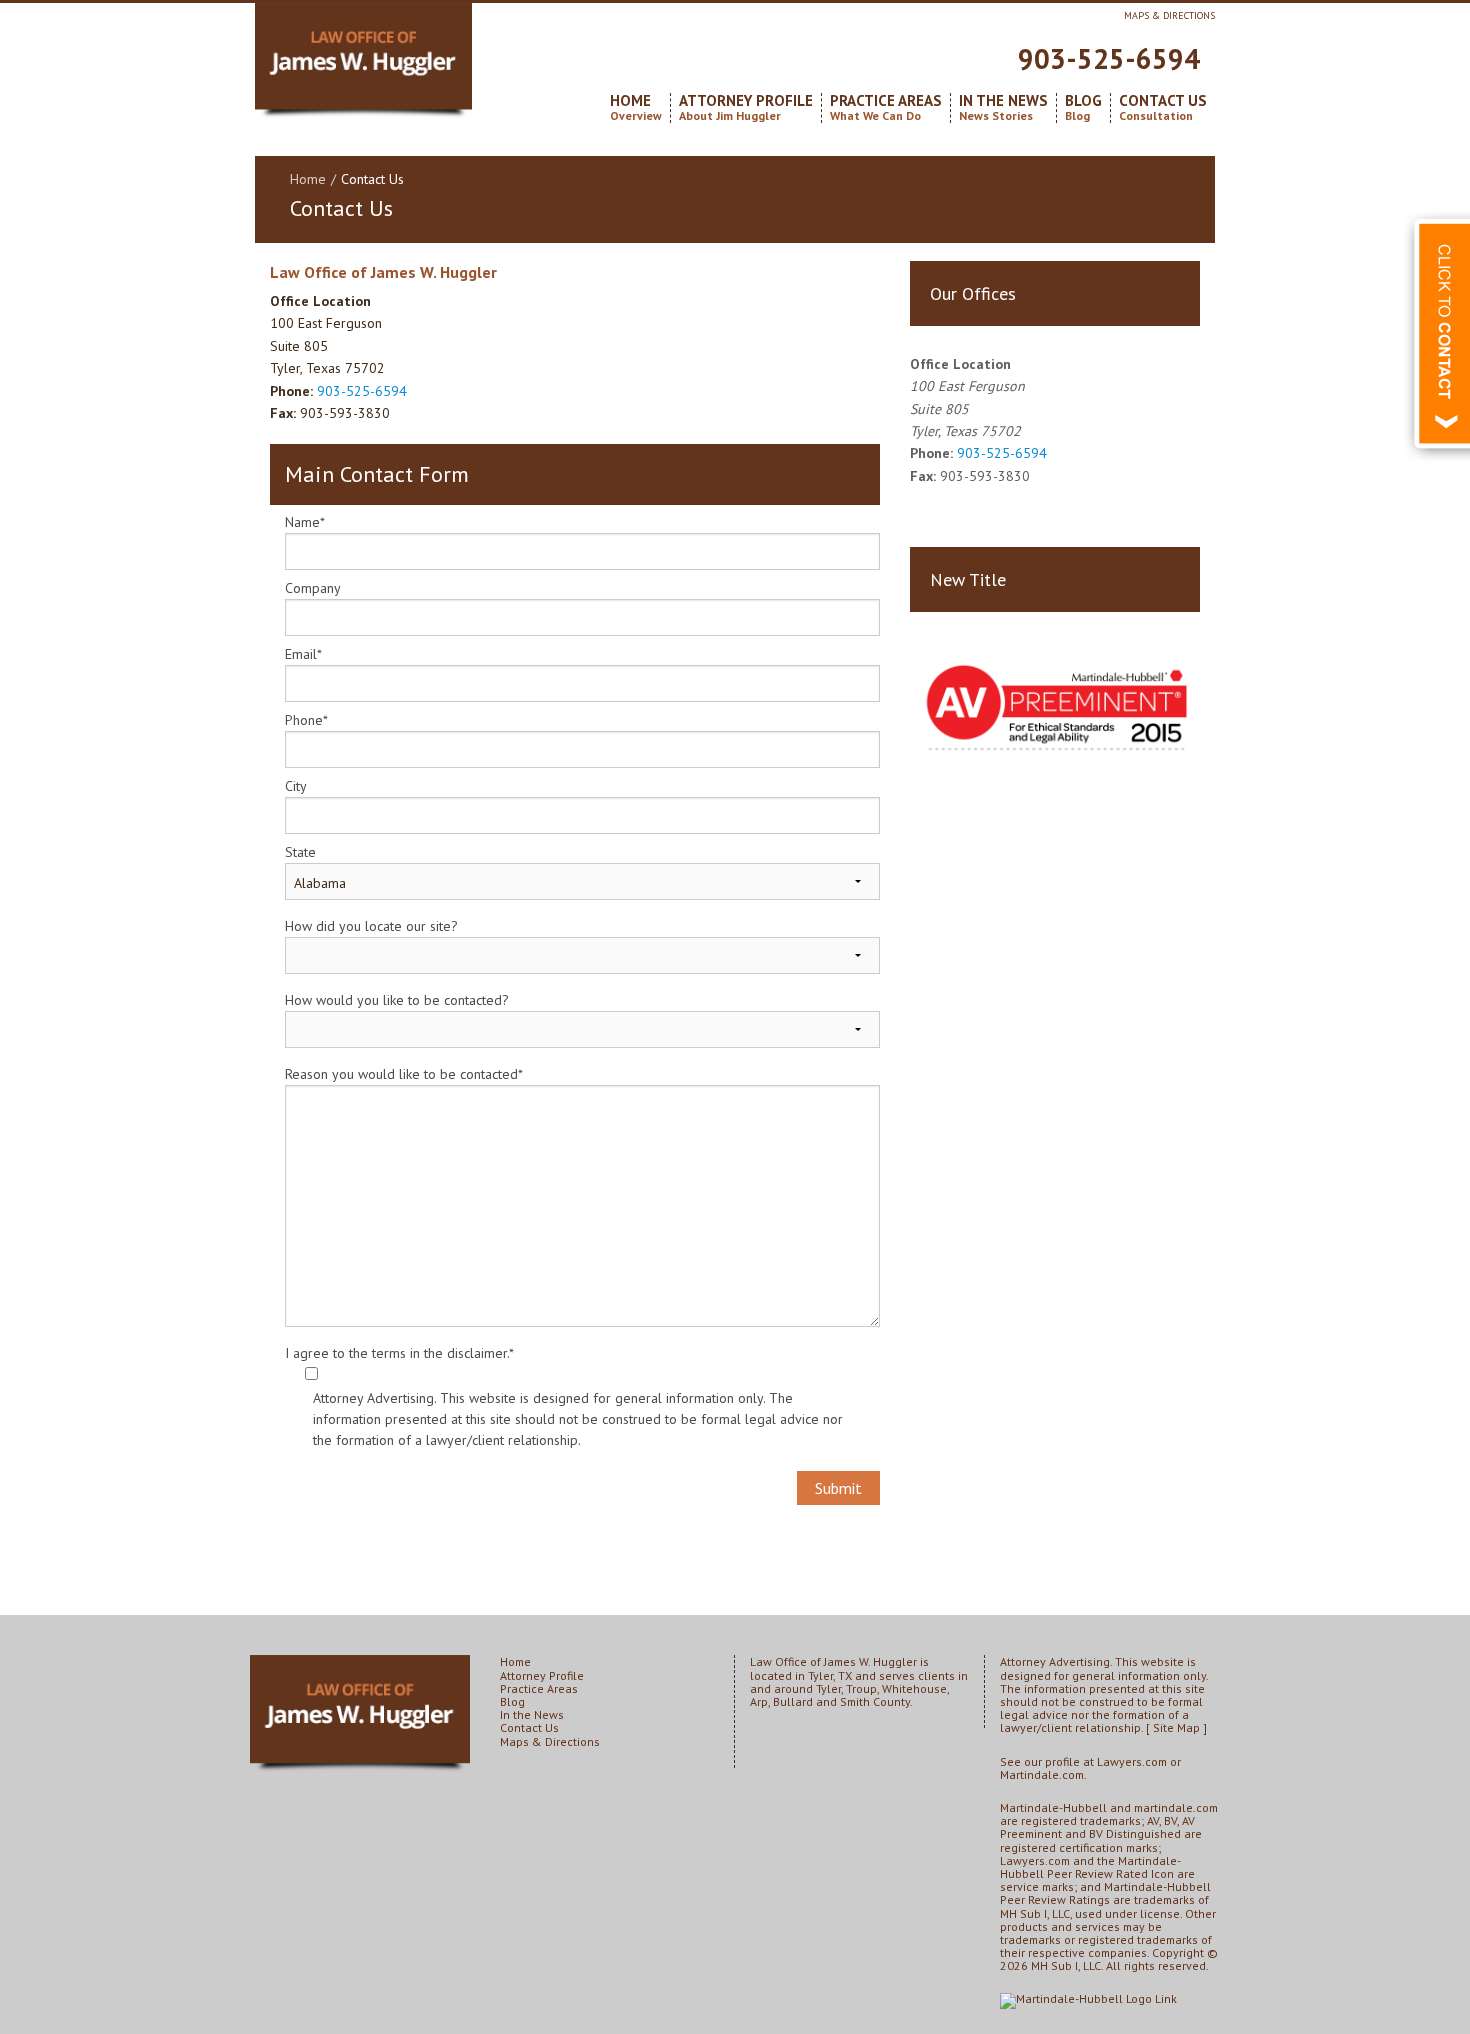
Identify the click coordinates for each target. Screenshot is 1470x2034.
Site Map (1176, 1727)
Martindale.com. (1043, 1774)
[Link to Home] (363, 62)
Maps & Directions (1169, 15)
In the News (1003, 108)
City (296, 786)
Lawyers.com (1132, 1761)
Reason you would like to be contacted (404, 1074)
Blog (1083, 108)
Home (636, 108)
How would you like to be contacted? (397, 1000)
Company (313, 588)
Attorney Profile (746, 108)
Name (305, 522)
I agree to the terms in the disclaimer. (399, 1353)
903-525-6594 (1109, 58)
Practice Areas (886, 108)
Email (303, 654)
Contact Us (1163, 108)
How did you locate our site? (371, 926)
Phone (306, 720)
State (300, 852)
